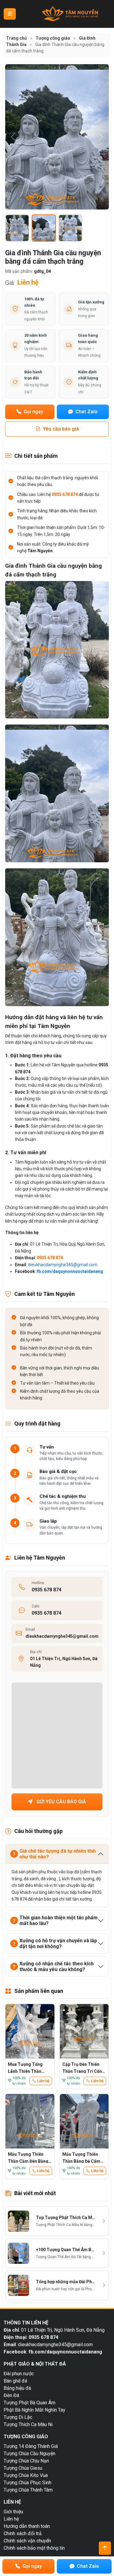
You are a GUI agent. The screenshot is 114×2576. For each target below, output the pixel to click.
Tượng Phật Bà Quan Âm (29, 2403)
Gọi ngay (33, 412)
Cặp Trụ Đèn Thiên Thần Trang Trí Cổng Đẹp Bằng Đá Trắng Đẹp (83, 2067)
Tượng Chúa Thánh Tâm (28, 2490)
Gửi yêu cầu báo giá (61, 1802)
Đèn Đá (11, 2395)
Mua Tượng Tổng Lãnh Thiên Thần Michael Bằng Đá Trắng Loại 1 (25, 2067)
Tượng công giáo (53, 38)
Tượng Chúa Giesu (23, 2468)
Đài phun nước (19, 2374)
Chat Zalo (86, 412)
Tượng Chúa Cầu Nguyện (29, 2454)
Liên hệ (43, 2081)
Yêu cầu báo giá (60, 429)
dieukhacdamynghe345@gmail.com (63, 1265)
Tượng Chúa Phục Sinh (28, 2483)
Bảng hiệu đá (17, 2388)
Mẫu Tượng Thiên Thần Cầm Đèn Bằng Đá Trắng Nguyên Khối (28, 2157)
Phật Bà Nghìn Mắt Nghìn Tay (35, 2410)
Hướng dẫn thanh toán (27, 2526)
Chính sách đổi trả (23, 2533)
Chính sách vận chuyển (27, 2541)
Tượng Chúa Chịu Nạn (26, 2461)
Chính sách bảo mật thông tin (34, 2548)
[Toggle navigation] (10, 14)
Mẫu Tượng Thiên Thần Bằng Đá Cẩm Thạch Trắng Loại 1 (82, 2157)
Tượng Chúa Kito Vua (26, 2475)
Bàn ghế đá (15, 2381)
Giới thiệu (13, 2512)
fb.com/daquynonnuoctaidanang (70, 1271)
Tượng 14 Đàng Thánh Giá (31, 2446)
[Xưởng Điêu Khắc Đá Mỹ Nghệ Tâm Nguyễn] (70, 14)
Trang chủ (16, 38)
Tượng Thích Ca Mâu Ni (28, 2424)
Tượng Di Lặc (18, 2417)
